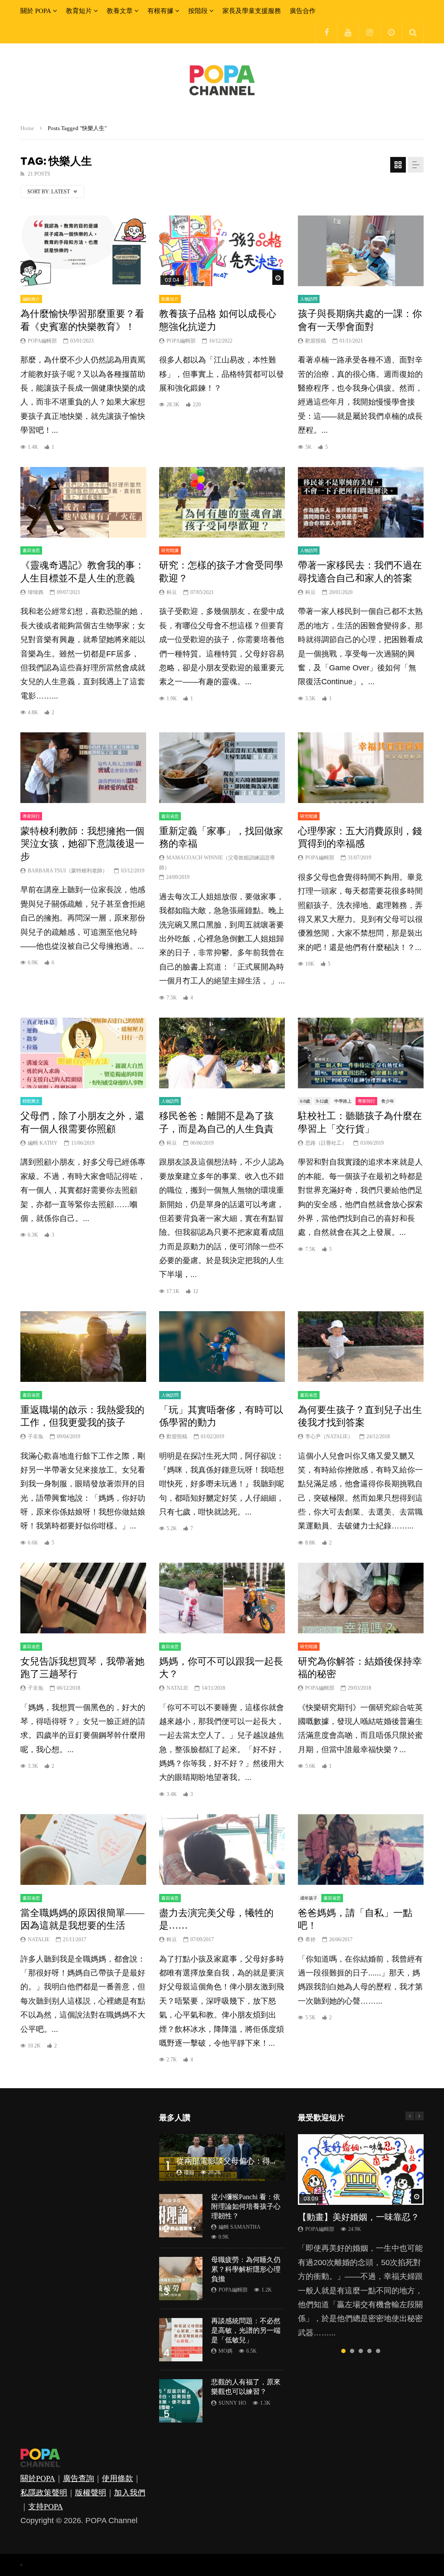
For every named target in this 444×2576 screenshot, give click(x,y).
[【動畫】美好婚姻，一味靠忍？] (361, 2170)
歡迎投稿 (316, 341)
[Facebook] (326, 33)
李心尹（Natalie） (329, 1437)
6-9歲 (305, 1101)
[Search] (413, 33)
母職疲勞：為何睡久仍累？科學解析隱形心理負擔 (246, 2269)
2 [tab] (352, 2351)
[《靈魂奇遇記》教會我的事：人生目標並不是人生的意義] (83, 502)
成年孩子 (309, 1898)
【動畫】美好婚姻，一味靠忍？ (359, 2217)
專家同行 (31, 816)
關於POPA (38, 2478)
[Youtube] (348, 33)
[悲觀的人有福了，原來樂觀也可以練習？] (181, 2401)
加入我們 (130, 2493)
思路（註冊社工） (326, 1143)
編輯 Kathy (43, 1143)
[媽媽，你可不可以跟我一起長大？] (222, 1598)
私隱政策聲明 (44, 2493)
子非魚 (36, 1437)
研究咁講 (170, 550)
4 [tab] (369, 2351)
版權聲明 (91, 2493)
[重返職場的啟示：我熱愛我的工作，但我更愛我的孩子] (83, 1347)
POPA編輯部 (42, 341)
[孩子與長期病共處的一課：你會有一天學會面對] (361, 251)
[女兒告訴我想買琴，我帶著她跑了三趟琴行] (83, 1598)
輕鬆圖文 (31, 1101)
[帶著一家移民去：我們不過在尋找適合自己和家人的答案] (361, 502)
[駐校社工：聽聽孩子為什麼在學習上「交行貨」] (361, 1053)
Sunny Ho (232, 2403)
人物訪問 (309, 299)
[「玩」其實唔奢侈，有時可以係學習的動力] (222, 1347)
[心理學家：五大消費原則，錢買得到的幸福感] (361, 768)
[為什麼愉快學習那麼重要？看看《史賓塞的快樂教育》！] (83, 251)
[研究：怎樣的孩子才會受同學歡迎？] (222, 502)
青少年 (388, 1101)
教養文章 (120, 11)
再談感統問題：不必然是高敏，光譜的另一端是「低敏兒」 (246, 2330)
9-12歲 (322, 1101)
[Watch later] (391, 33)
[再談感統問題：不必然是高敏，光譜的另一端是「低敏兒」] (181, 2340)
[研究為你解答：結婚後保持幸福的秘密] (361, 1598)
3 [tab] (361, 2351)
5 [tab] (378, 2351)
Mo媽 (225, 2351)
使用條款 (118, 2478)
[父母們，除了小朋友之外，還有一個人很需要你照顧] (83, 1053)
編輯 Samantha (240, 2227)
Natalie (177, 1688)
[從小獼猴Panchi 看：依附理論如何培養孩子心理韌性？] (181, 2216)
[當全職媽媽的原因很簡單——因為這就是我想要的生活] (83, 1850)
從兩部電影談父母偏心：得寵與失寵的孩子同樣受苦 (266, 2161)
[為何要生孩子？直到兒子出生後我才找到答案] (361, 1347)
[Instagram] (369, 33)
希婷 (310, 1939)
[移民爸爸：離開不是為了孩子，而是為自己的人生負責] (222, 1053)
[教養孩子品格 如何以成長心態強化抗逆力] (222, 251)
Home (27, 128)
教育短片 (79, 11)
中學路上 (343, 1101)
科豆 (172, 592)
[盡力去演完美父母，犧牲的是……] (222, 1850)
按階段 (198, 11)
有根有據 (160, 11)
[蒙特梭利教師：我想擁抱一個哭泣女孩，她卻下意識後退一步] (83, 768)
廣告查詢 (78, 2478)
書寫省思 (31, 550)
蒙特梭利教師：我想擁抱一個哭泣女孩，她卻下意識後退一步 (82, 844)
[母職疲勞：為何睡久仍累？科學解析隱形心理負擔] (181, 2279)
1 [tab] (343, 2351)
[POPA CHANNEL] (222, 80)
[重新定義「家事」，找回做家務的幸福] (222, 768)
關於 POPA (36, 11)
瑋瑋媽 (36, 592)
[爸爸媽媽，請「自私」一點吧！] (361, 1850)
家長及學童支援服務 (252, 11)
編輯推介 (31, 299)
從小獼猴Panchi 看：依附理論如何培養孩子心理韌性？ (246, 2206)
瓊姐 (189, 2172)
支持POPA (46, 2507)
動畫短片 (170, 299)
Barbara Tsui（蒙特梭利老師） (68, 871)
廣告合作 (303, 11)
